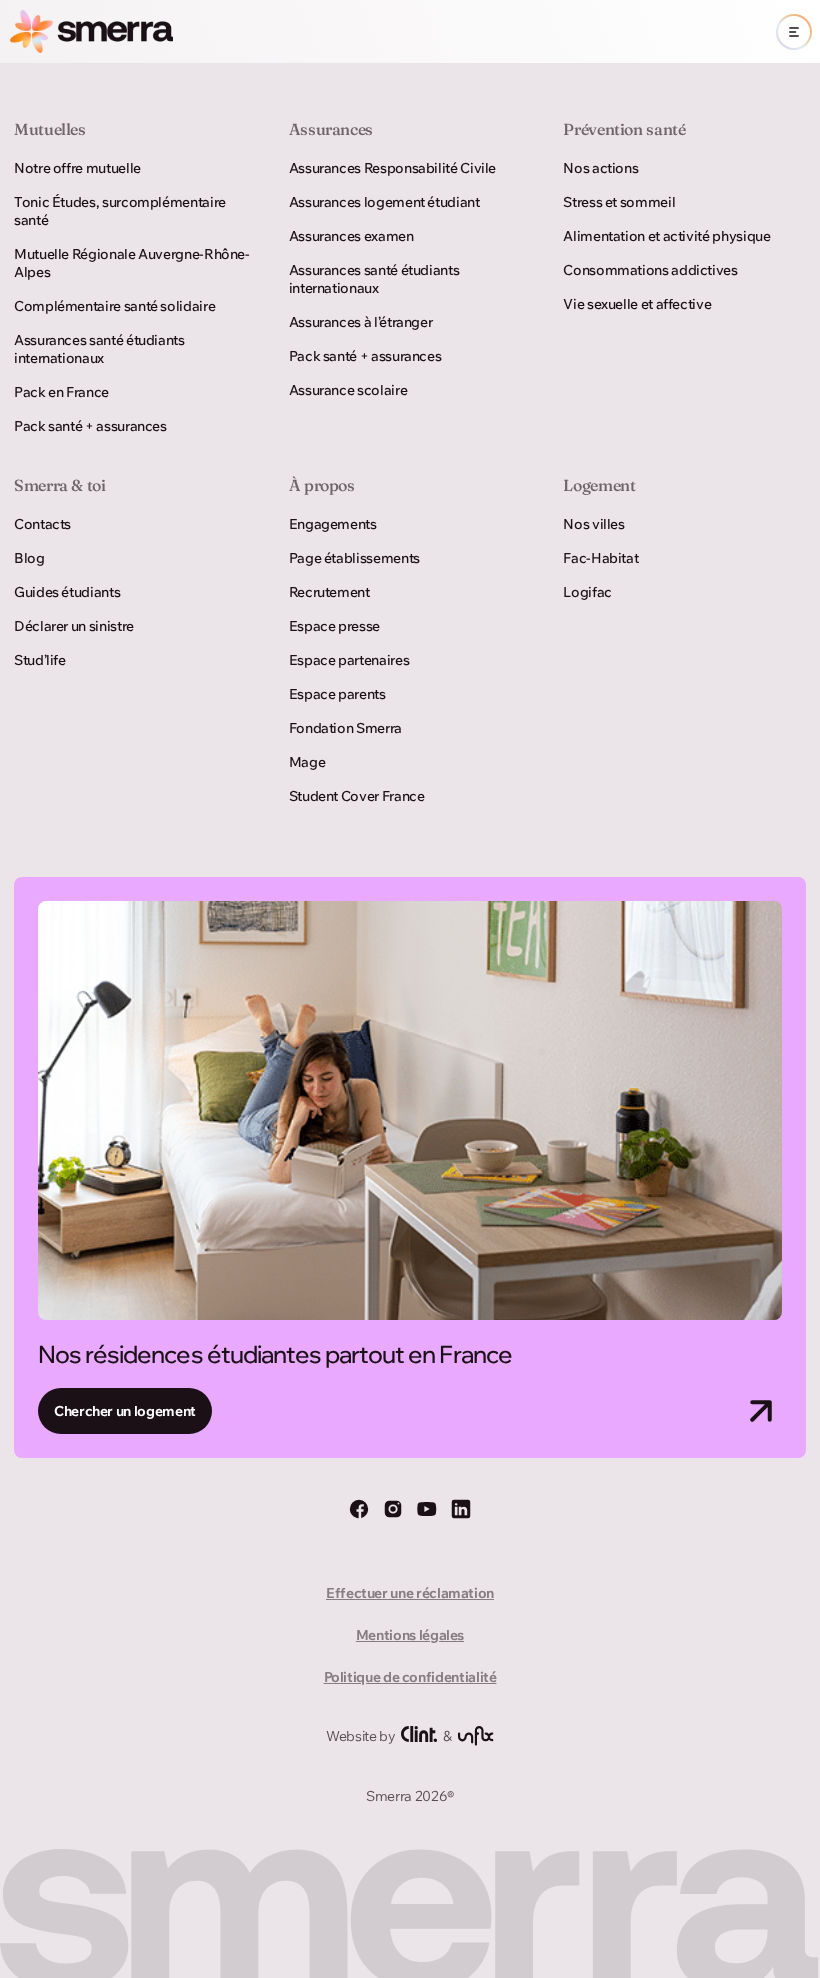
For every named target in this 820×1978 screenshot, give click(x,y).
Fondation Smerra (345, 728)
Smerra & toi (60, 485)
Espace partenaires (349, 660)
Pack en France (61, 392)
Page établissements (354, 558)
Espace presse (334, 626)
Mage (307, 762)
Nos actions (600, 168)
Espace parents (337, 694)
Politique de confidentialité (410, 1677)
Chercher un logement (125, 1411)
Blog (29, 558)
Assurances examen (351, 236)
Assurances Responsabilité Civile (392, 168)
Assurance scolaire (348, 390)
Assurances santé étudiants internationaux (99, 349)
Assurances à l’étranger (361, 322)
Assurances (331, 129)
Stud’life (40, 660)
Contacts (42, 524)
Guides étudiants (67, 592)
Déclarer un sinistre (74, 626)
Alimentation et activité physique (666, 236)
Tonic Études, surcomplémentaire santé (120, 211)
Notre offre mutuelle (77, 168)
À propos (322, 485)
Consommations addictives (650, 270)
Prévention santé (624, 129)
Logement (599, 485)
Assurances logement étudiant (384, 202)
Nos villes (593, 524)
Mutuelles (50, 129)
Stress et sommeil (619, 202)
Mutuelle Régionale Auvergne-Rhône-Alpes (132, 263)
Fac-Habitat (600, 558)
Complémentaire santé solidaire (114, 306)
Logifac (587, 592)
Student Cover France (357, 796)
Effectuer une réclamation (410, 1593)
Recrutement (329, 592)
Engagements (333, 524)
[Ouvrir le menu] (794, 32)
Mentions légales (410, 1635)
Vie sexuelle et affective (637, 304)
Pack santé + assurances (90, 426)
